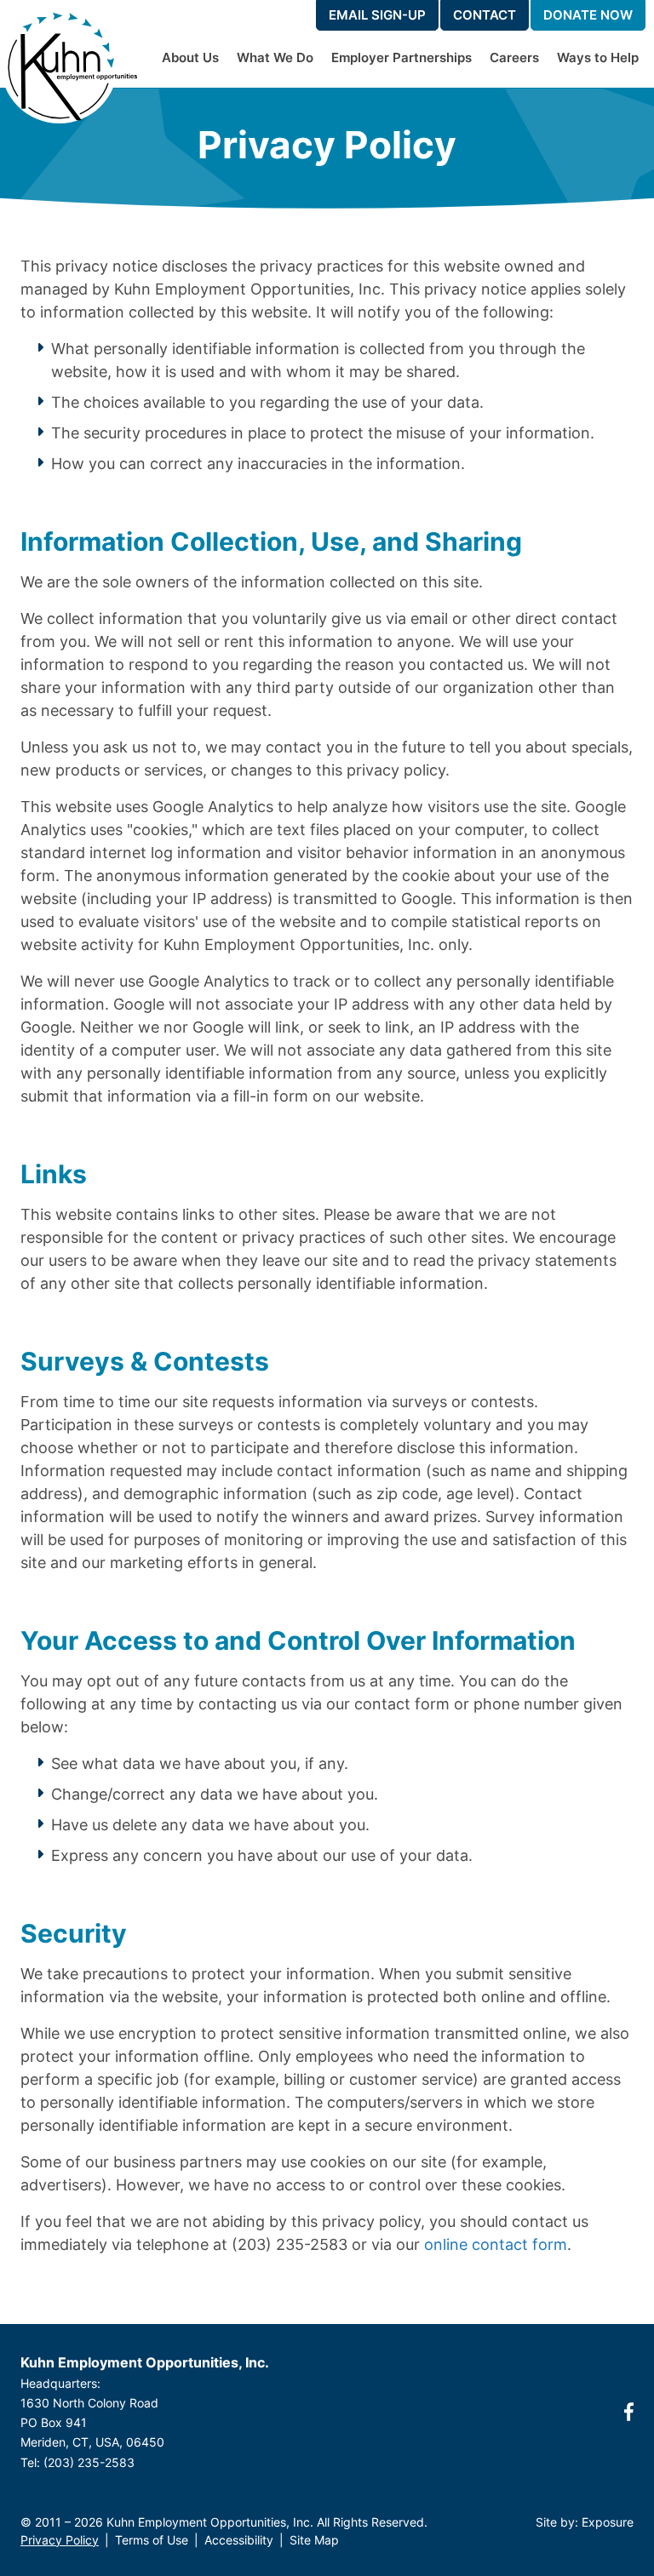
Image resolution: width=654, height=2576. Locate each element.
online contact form (496, 2244)
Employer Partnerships (402, 57)
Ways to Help (598, 57)
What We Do (275, 57)
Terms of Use (152, 2540)
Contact (485, 15)
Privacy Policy (60, 2540)
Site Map (314, 2540)
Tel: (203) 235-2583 (77, 2462)
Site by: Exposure (585, 2522)
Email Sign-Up (377, 15)
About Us (190, 57)
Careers (514, 57)
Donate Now (588, 15)
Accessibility (239, 2540)
